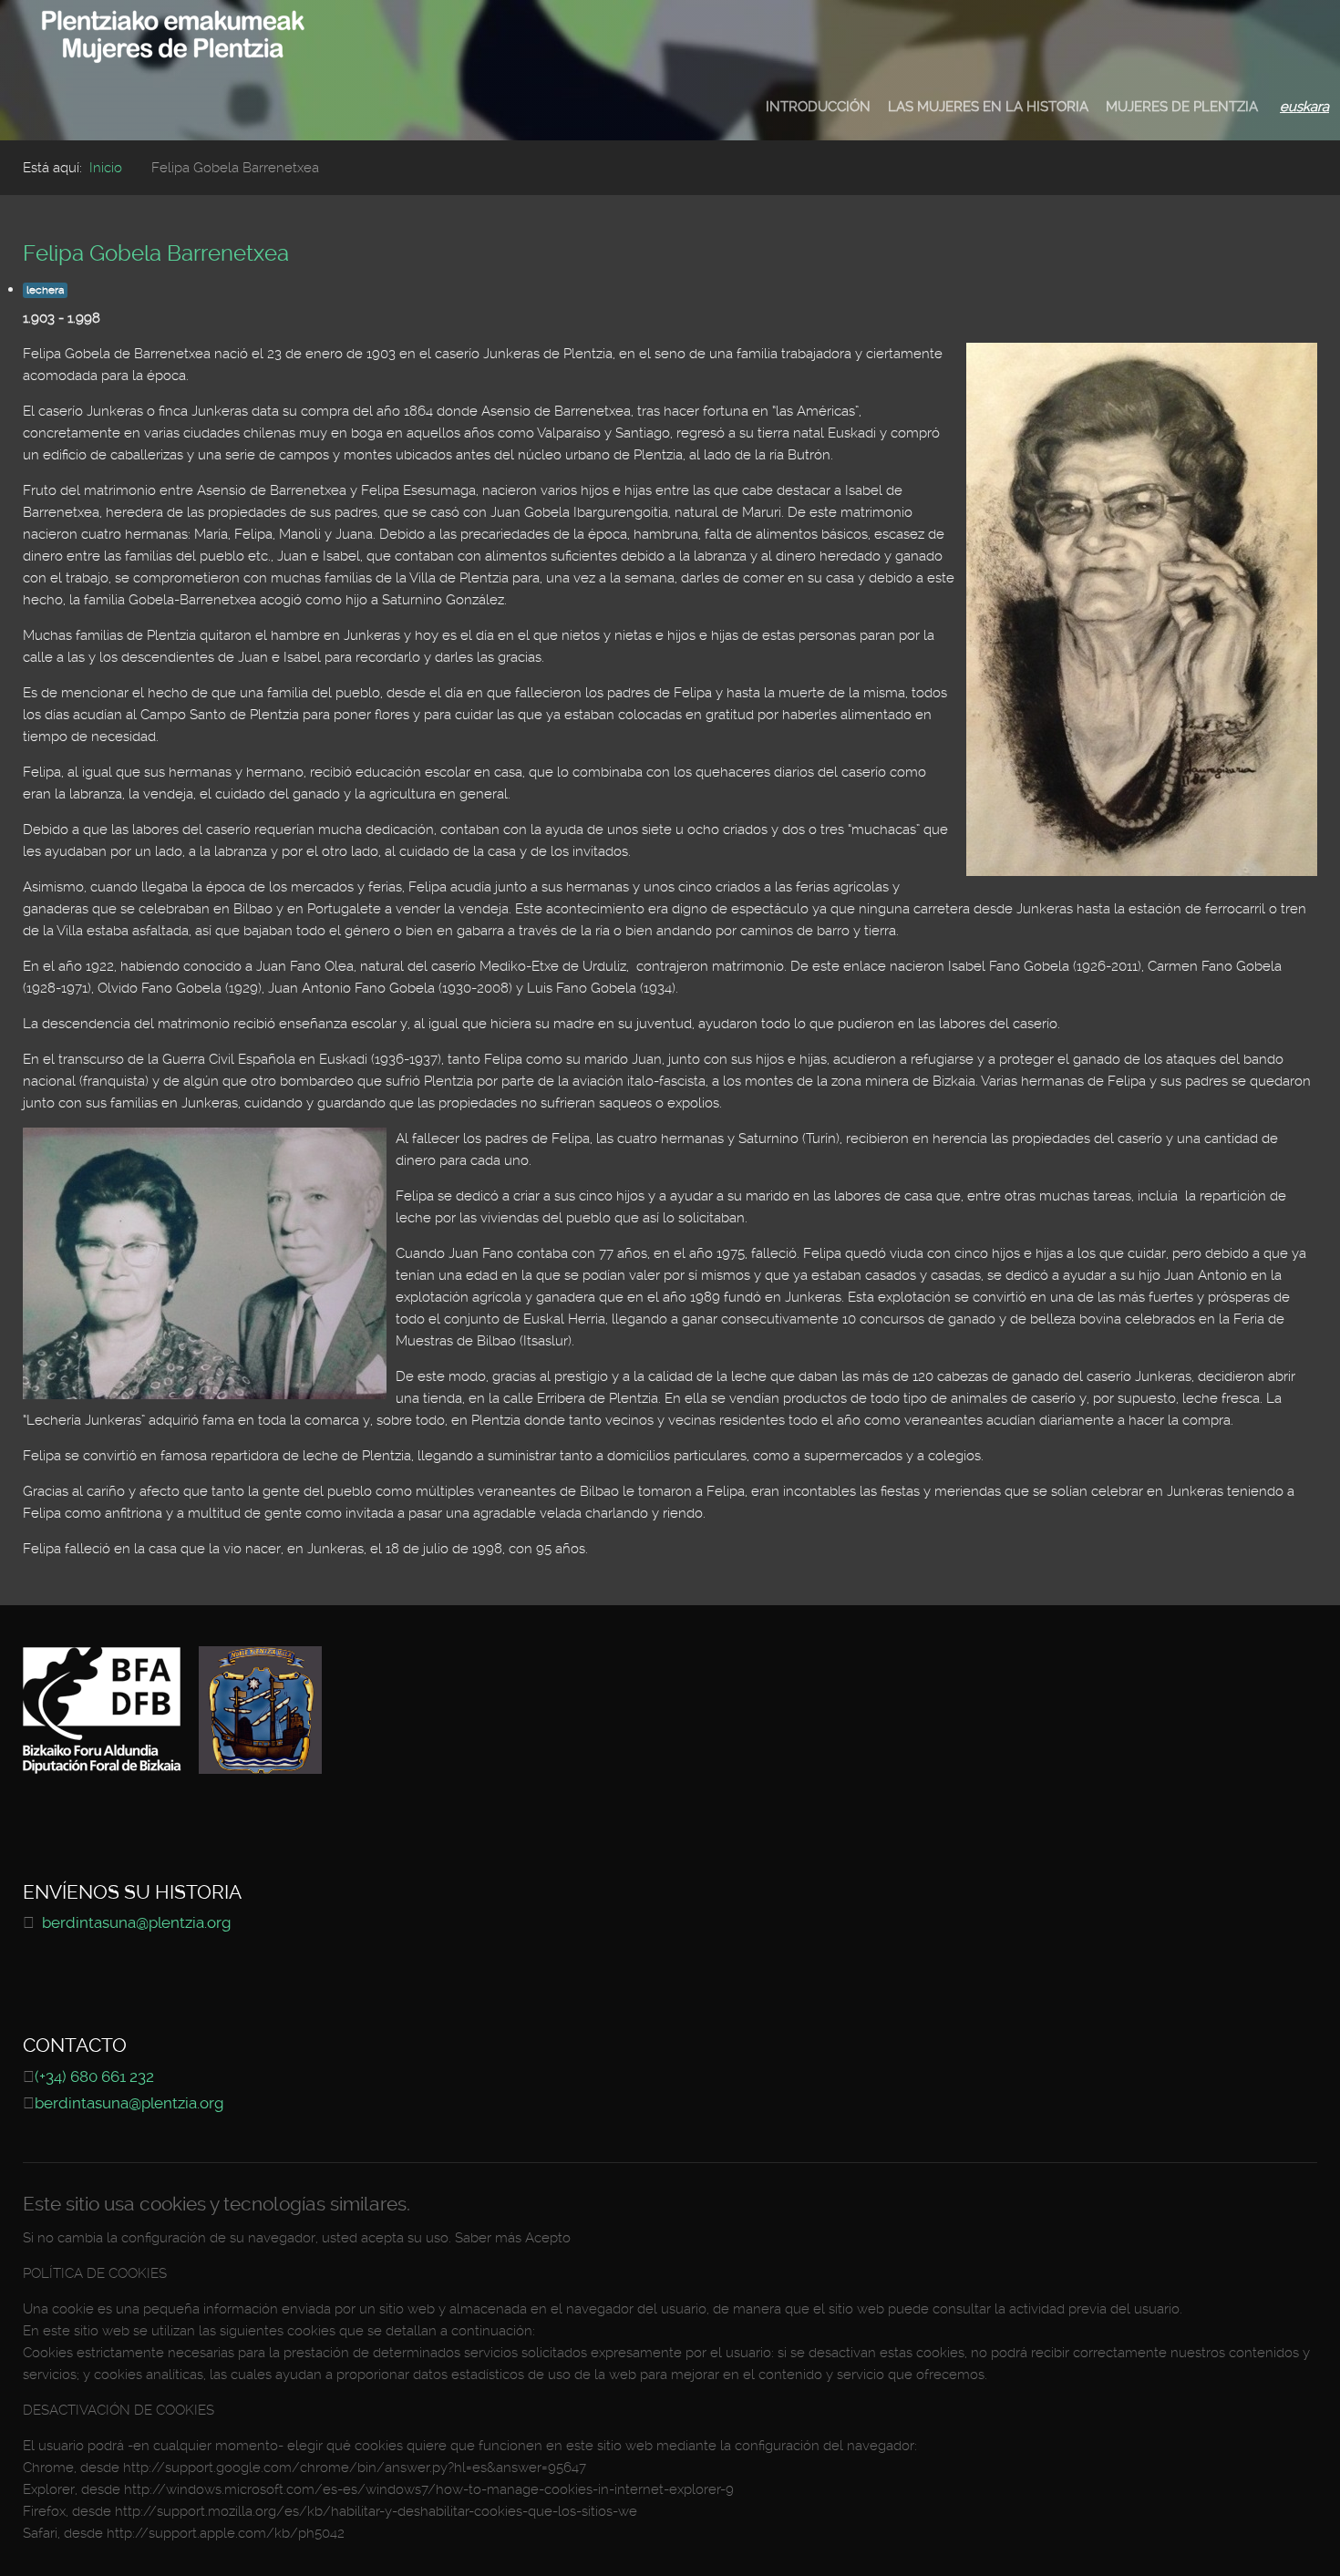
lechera (45, 290)
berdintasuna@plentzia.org (136, 1923)
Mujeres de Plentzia (1182, 107)
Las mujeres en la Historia (988, 107)
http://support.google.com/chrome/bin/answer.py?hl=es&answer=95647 (355, 2468)
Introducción (818, 107)
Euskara (1304, 107)
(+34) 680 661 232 (94, 2077)
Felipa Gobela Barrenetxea (156, 253)
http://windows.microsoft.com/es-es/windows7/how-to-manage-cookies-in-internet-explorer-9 (429, 2489)
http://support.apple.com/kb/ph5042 (226, 2533)
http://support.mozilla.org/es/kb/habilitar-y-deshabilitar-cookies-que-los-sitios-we (376, 2511)
